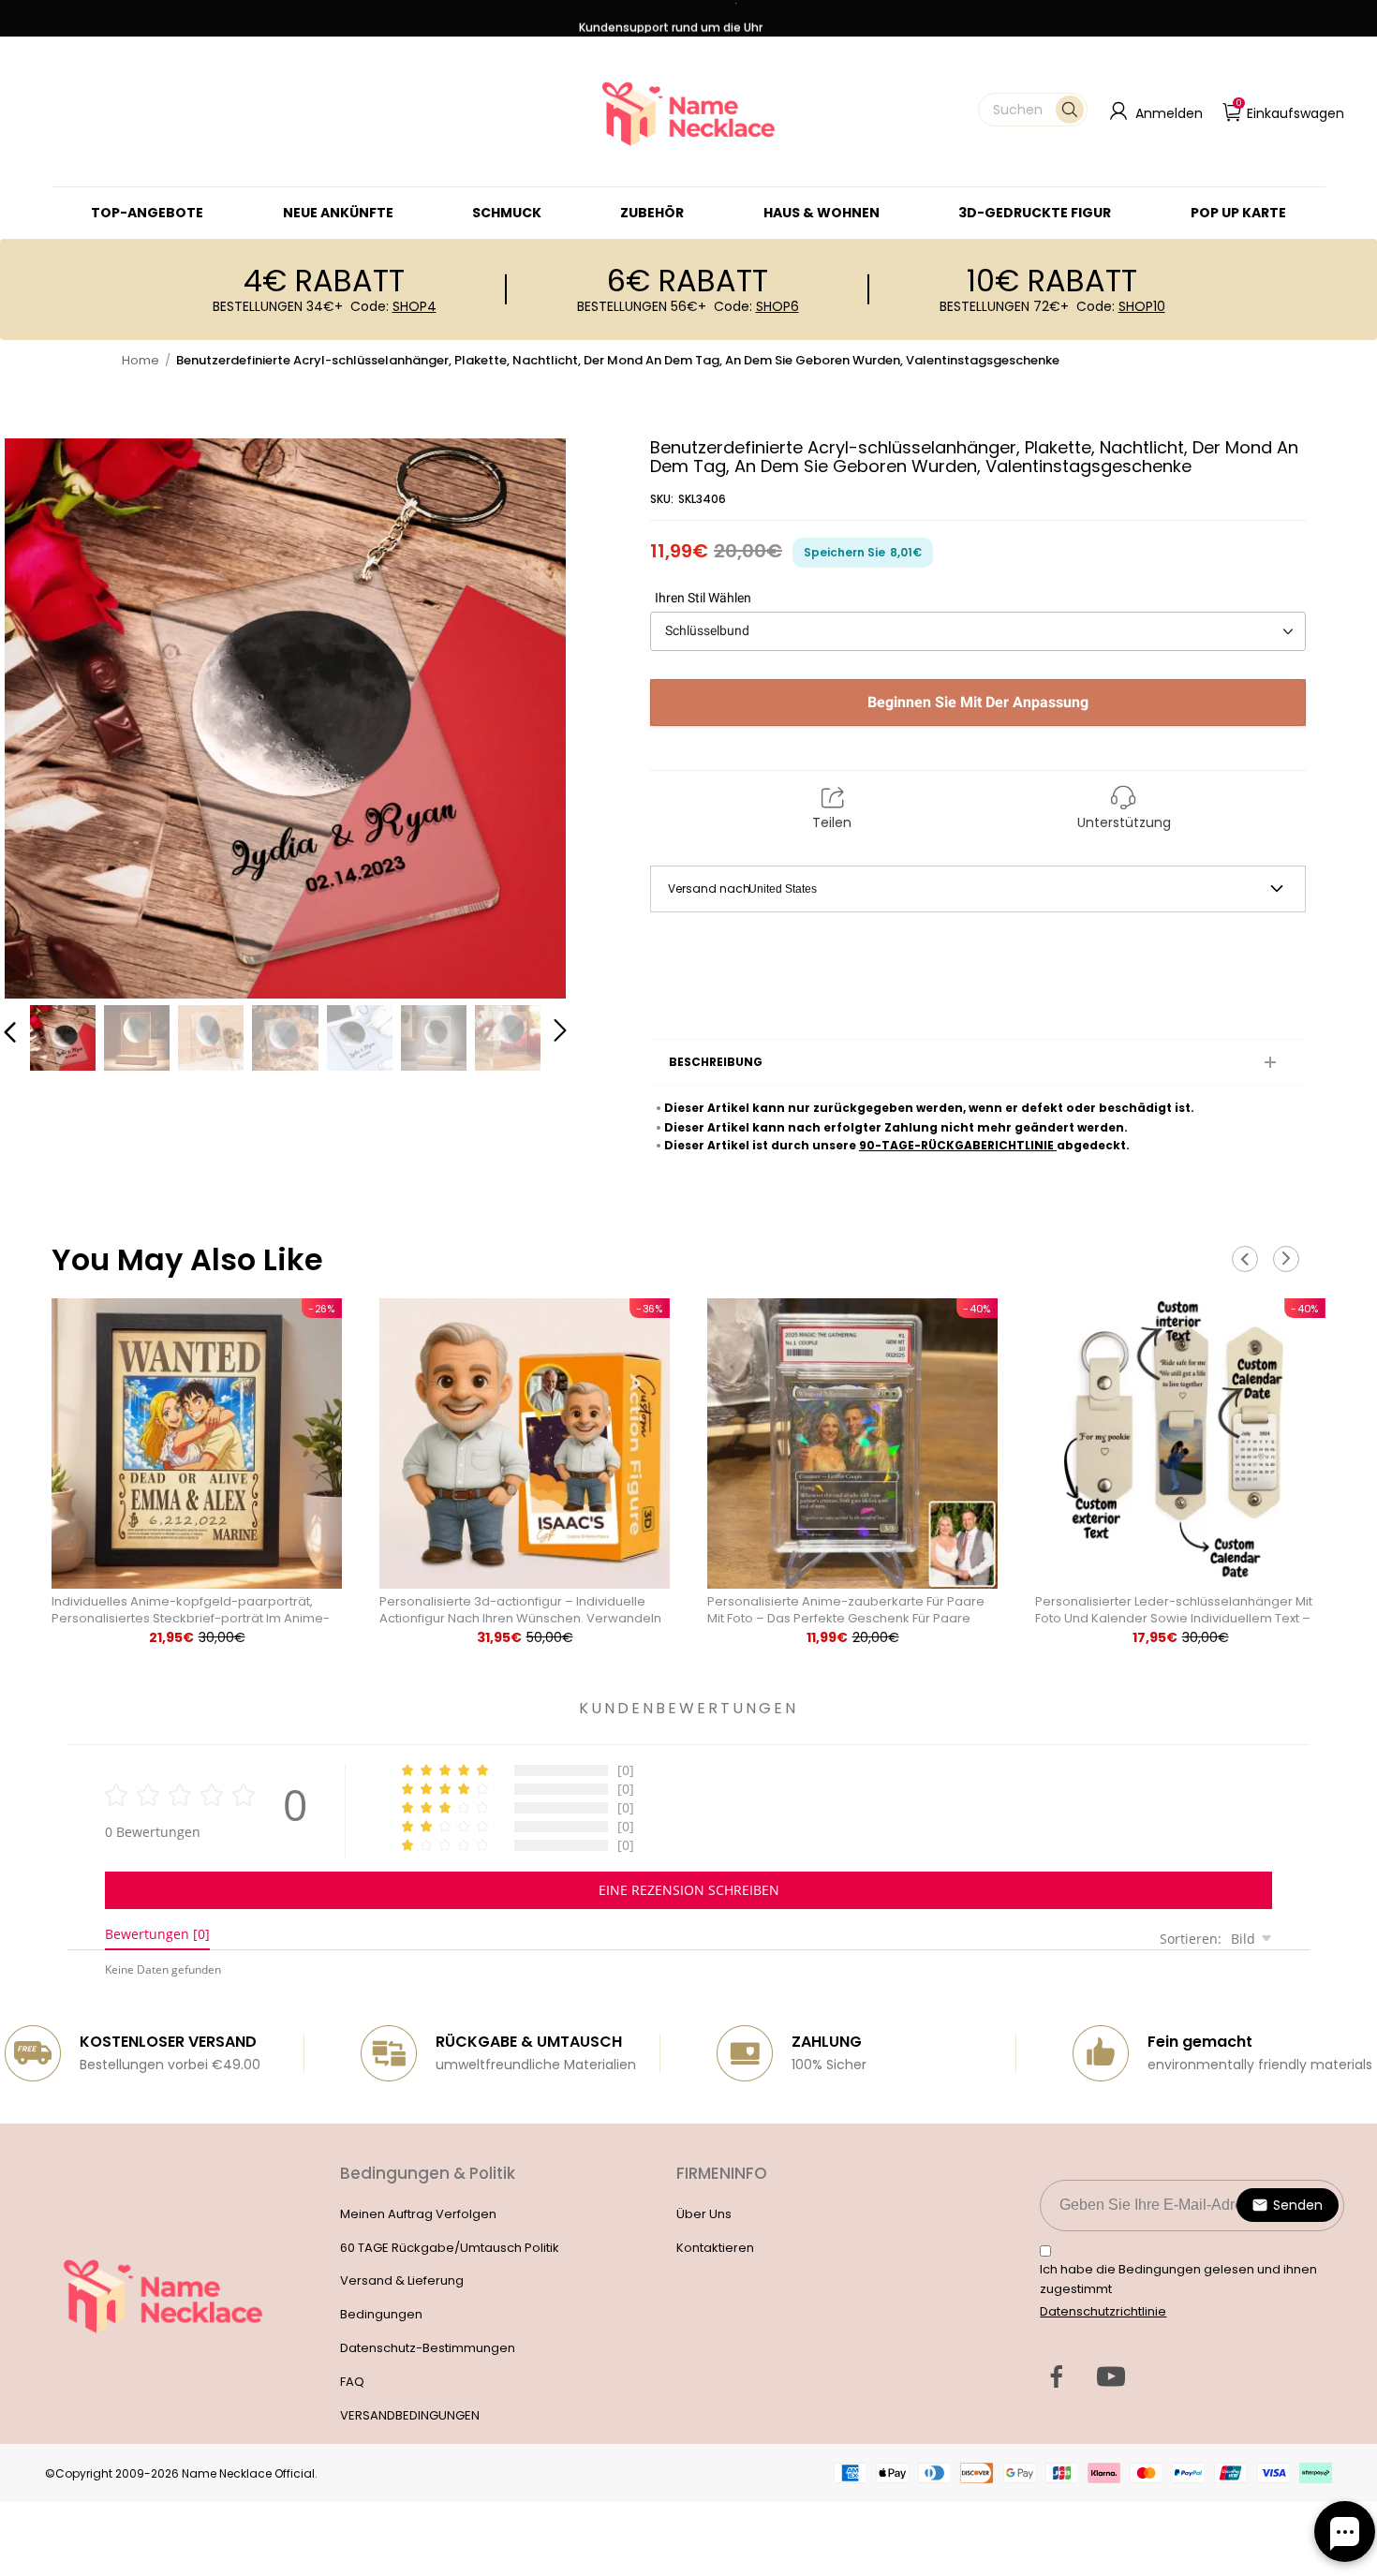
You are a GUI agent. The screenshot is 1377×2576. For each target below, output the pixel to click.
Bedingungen (381, 2314)
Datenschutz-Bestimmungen (428, 2348)
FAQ (352, 2382)
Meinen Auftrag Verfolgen (418, 2214)
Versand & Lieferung (402, 2280)
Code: (393, 306)
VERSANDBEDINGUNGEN (410, 2415)
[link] (507, 213)
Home (141, 360)
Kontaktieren (715, 2248)
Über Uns (704, 2214)
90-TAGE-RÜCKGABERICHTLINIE (958, 1145)
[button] (1033, 110)
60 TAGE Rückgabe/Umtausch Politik (450, 2248)
